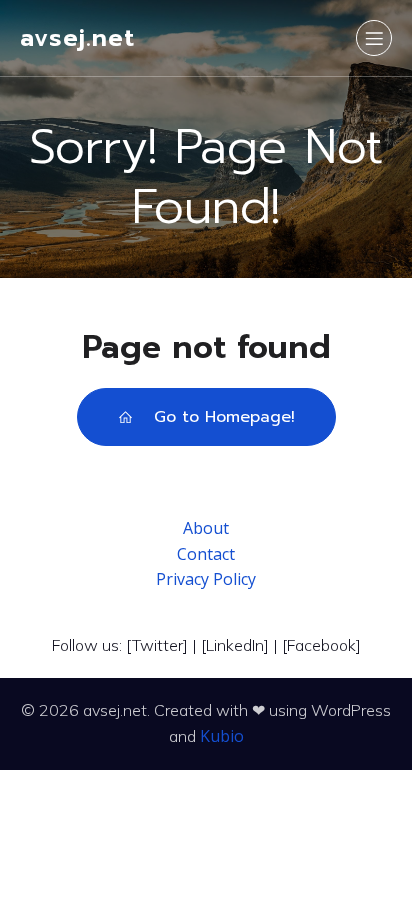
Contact (206, 554)
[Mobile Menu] (374, 38)
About (206, 528)
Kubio (222, 736)
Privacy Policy (206, 579)
